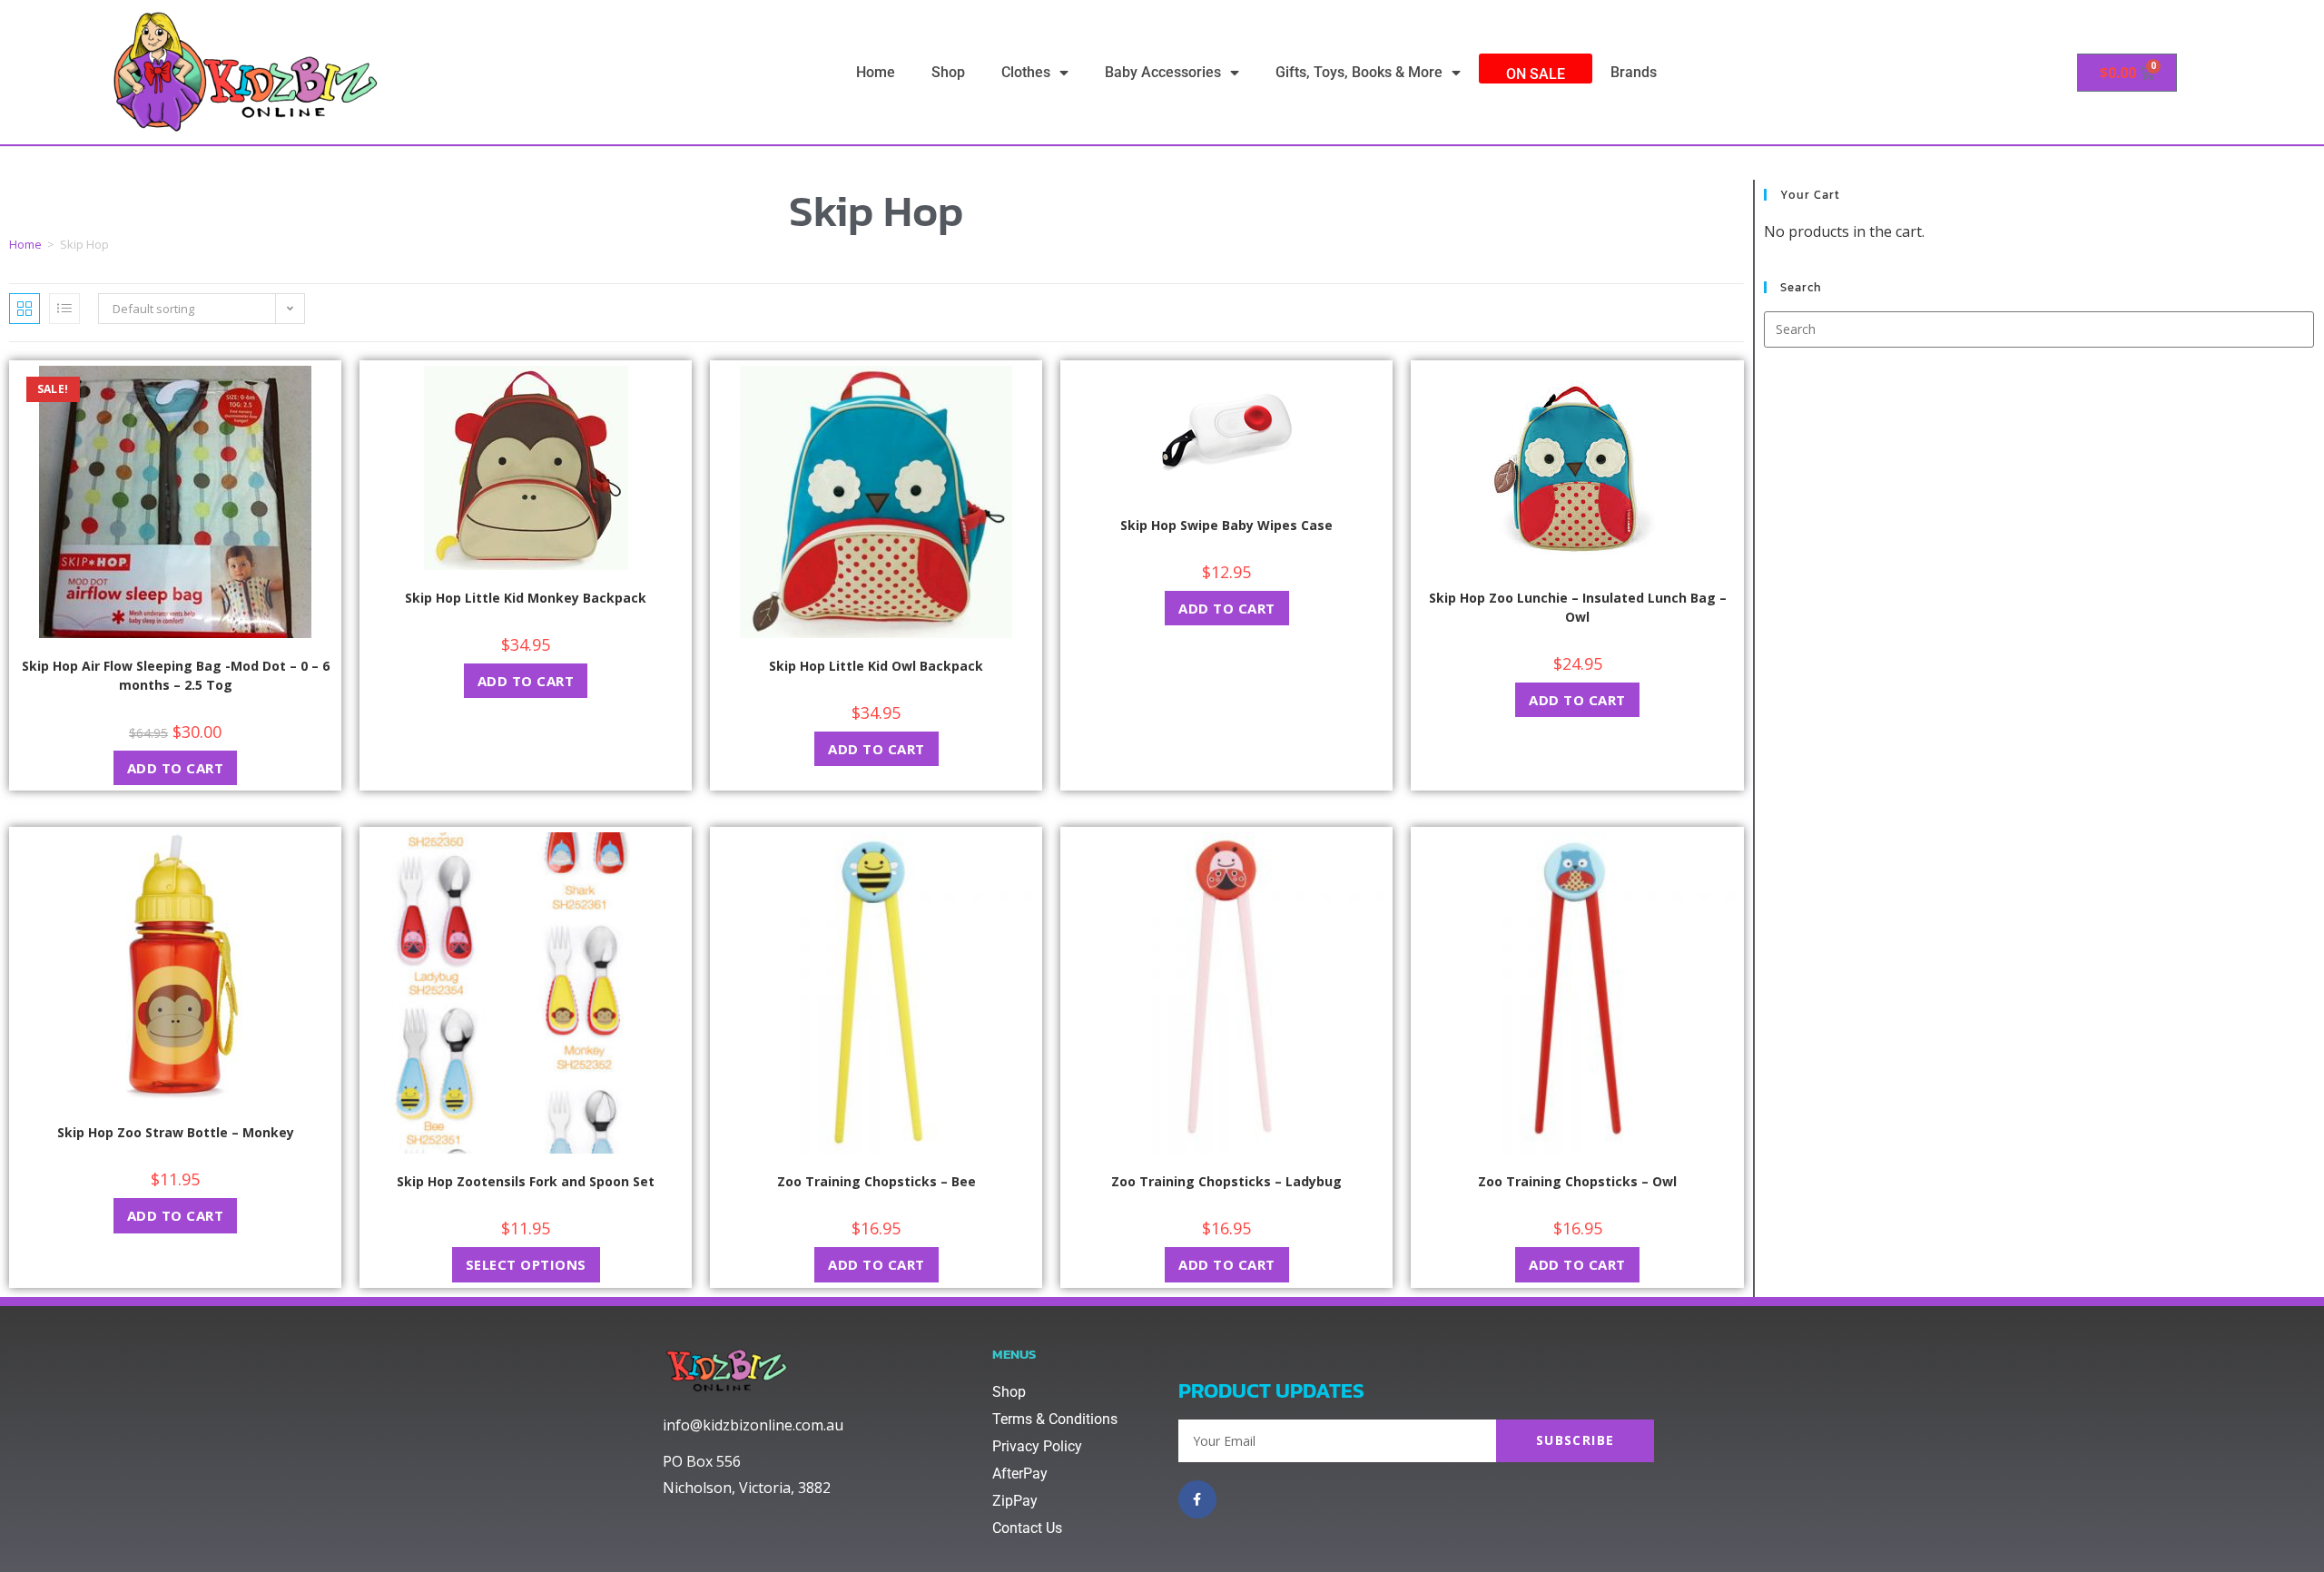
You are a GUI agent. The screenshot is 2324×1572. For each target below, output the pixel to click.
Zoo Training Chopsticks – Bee (876, 1181)
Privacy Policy (1037, 1446)
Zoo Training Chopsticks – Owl (1577, 1181)
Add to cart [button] (176, 768)
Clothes (1026, 72)
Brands (1634, 72)
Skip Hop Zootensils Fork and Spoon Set (526, 1181)
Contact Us (1027, 1528)
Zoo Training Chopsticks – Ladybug (1226, 1181)
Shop (948, 72)
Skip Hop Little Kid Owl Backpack (876, 666)
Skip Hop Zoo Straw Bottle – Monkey (176, 1132)
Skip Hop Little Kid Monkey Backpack (526, 598)
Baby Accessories (1163, 72)
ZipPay (1015, 1501)
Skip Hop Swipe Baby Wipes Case (1226, 525)
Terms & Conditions (1055, 1419)
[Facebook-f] (1197, 1499)
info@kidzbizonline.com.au (753, 1425)
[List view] (64, 309)
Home (876, 72)
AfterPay (1020, 1474)
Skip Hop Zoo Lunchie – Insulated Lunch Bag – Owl (1578, 607)
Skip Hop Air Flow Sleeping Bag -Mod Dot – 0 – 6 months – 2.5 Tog (176, 675)
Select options (526, 1264)
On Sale (1536, 74)
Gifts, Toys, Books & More (1359, 72)
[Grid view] (25, 309)
